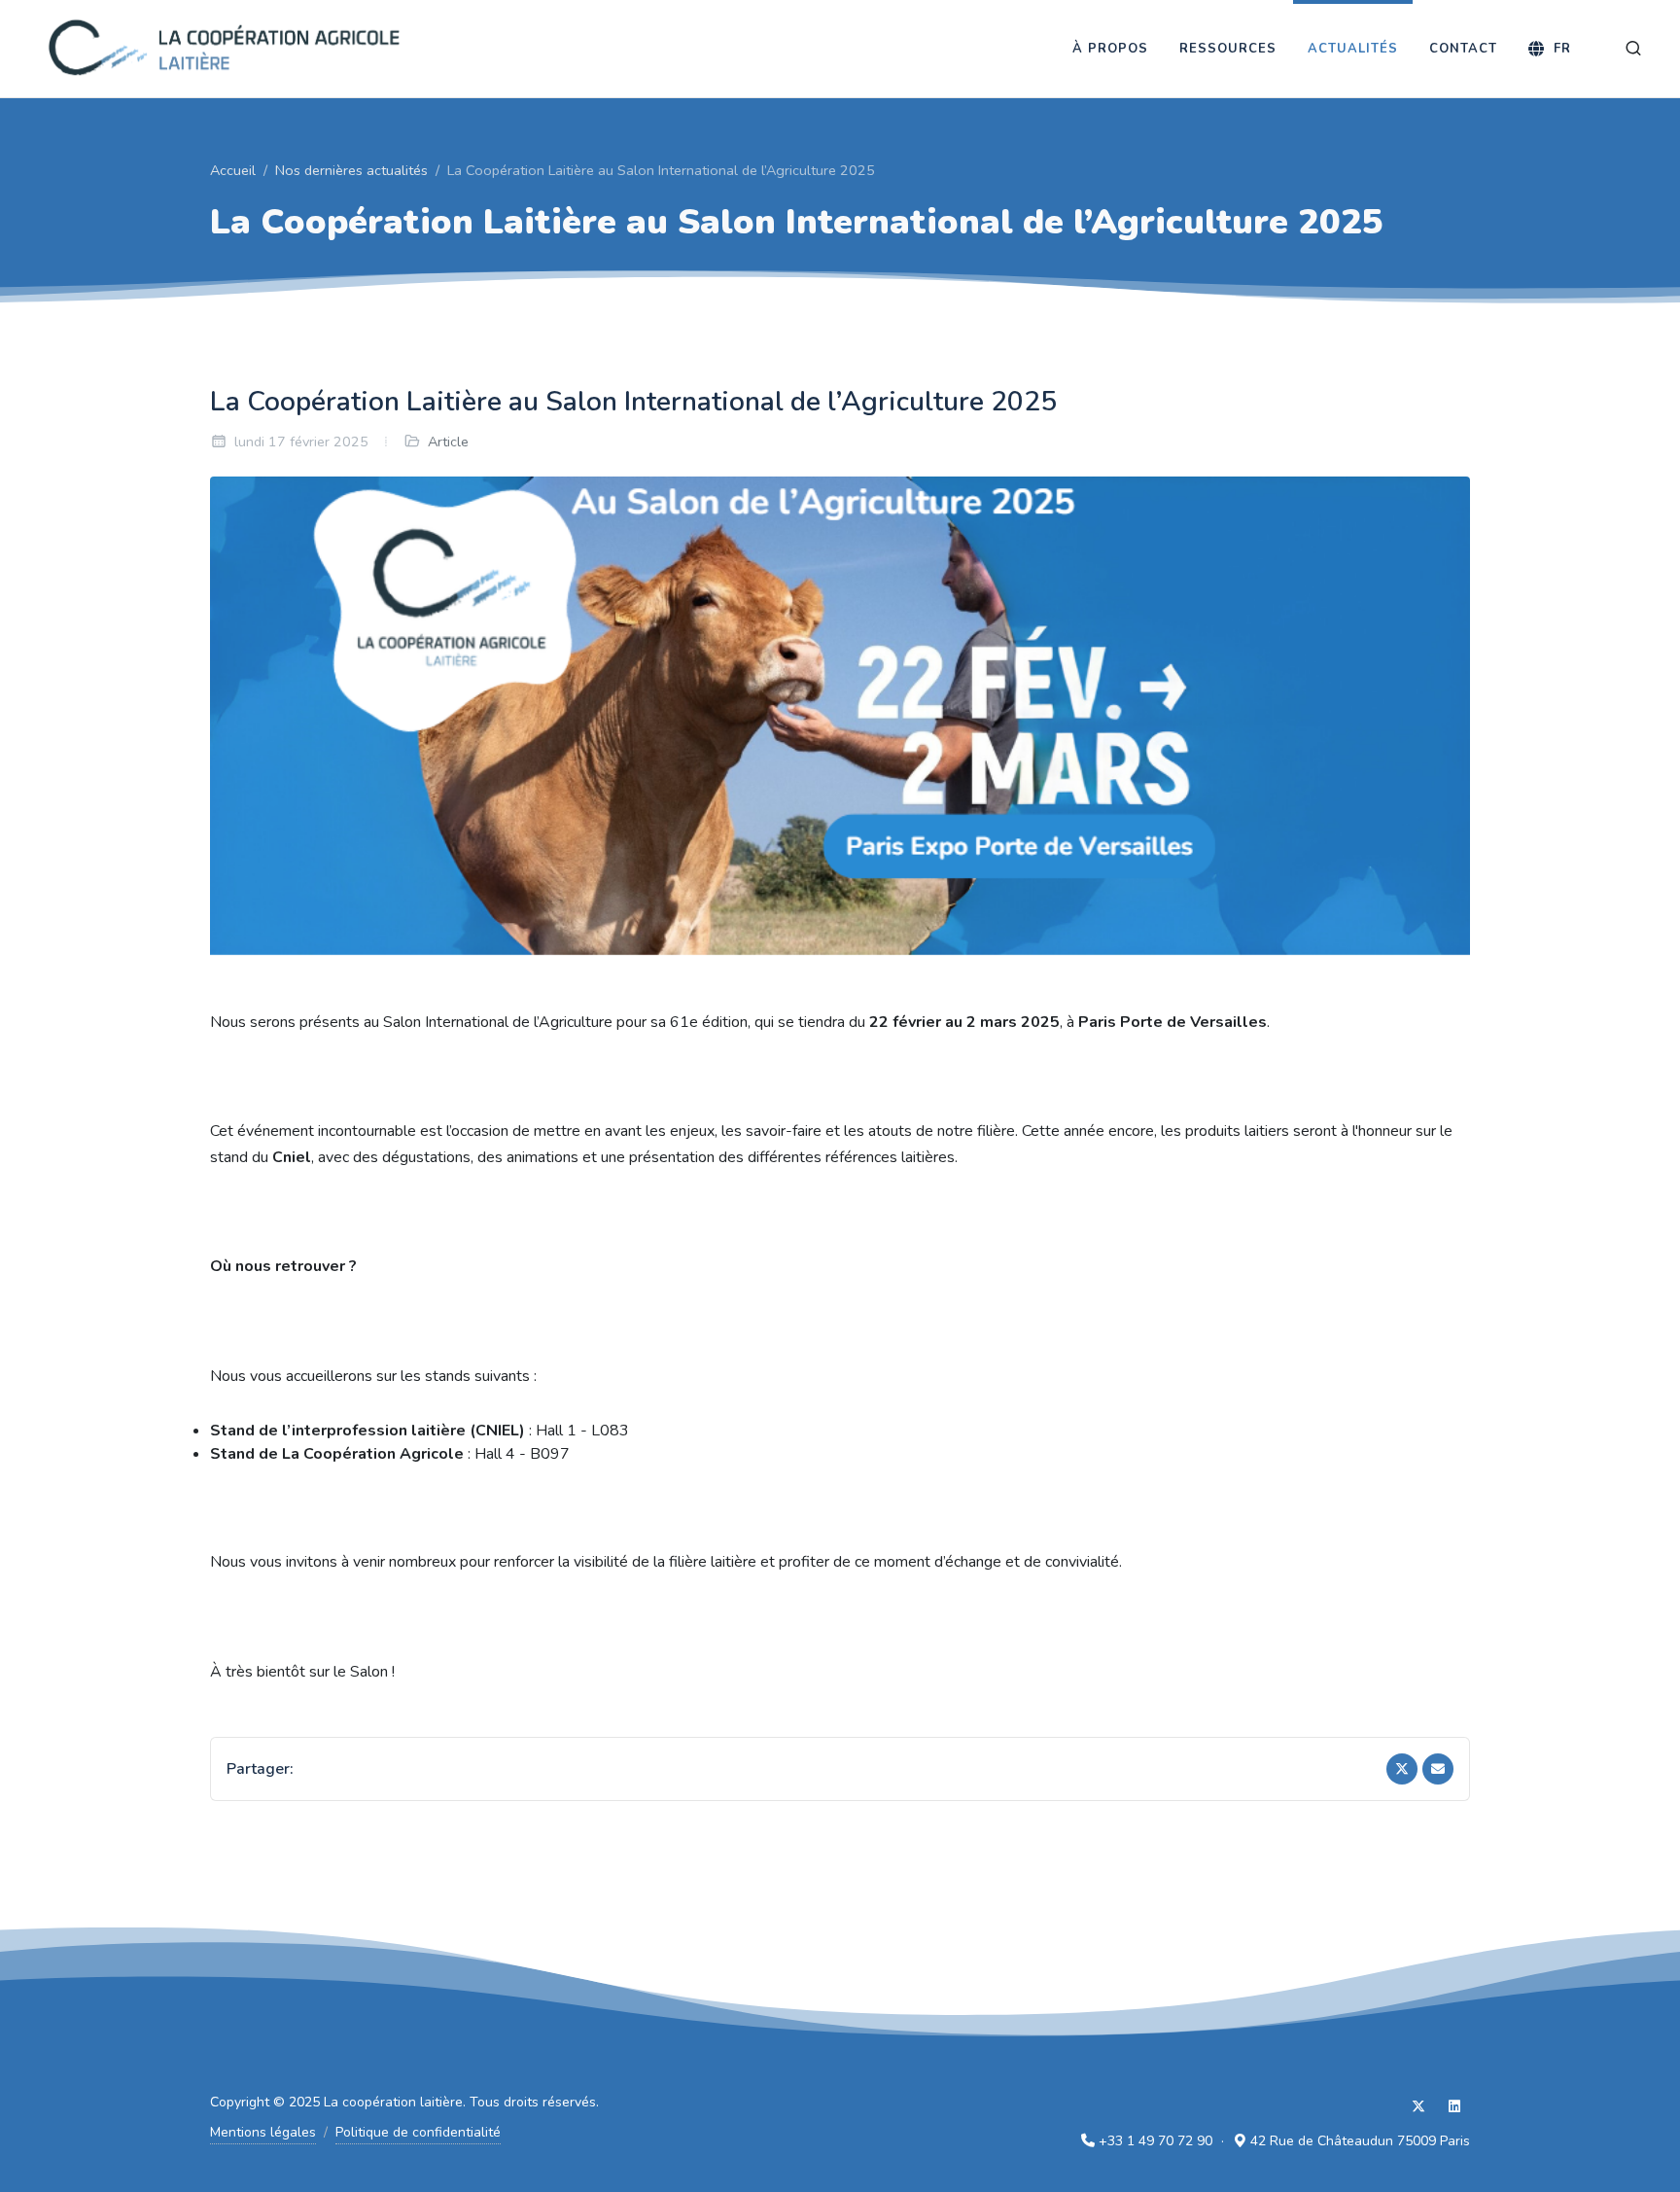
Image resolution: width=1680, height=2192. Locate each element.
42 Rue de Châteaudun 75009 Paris (1360, 2141)
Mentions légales (263, 2132)
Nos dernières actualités (351, 170)
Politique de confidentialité (418, 2132)
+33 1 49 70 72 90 (1155, 2141)
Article (448, 442)
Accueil (233, 170)
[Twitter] (1402, 1769)
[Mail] (1438, 1769)
